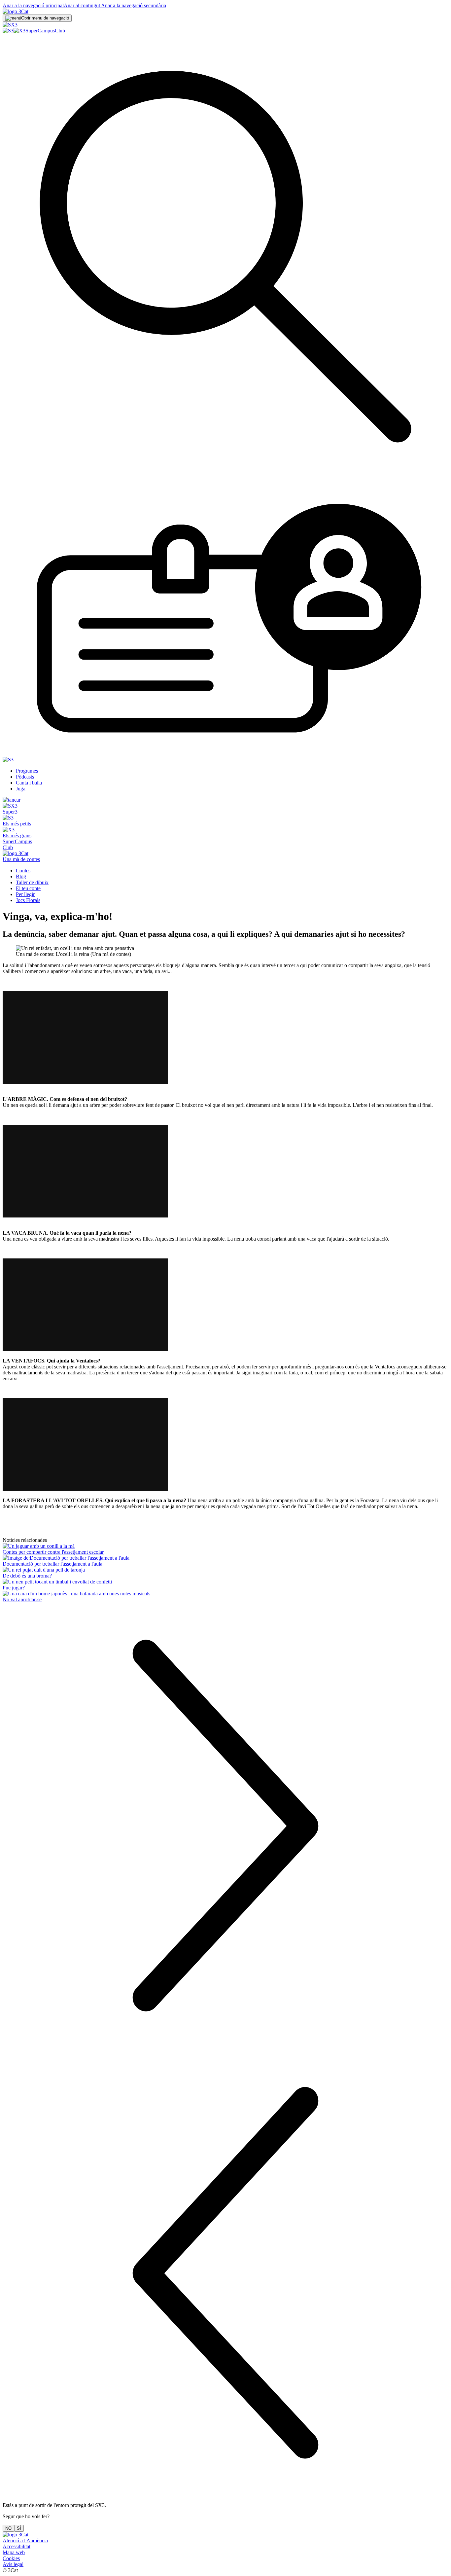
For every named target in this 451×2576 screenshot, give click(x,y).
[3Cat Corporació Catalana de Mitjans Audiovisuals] (16, 2535)
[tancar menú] (12, 800)
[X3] (19, 31)
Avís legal (13, 2564)
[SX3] (10, 25)
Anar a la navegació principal (33, 5)
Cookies (11, 2558)
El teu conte (28, 888)
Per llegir (25, 894)
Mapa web (14, 2552)
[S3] (8, 31)
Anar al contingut (82, 5)
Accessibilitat (17, 2546)
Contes (23, 871)
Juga (21, 789)
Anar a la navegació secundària (133, 5)
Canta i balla (29, 783)
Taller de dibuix (32, 882)
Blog (21, 876)
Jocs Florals (28, 900)
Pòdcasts (25, 777)
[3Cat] (16, 11)
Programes (27, 771)
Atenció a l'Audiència (25, 2540)
